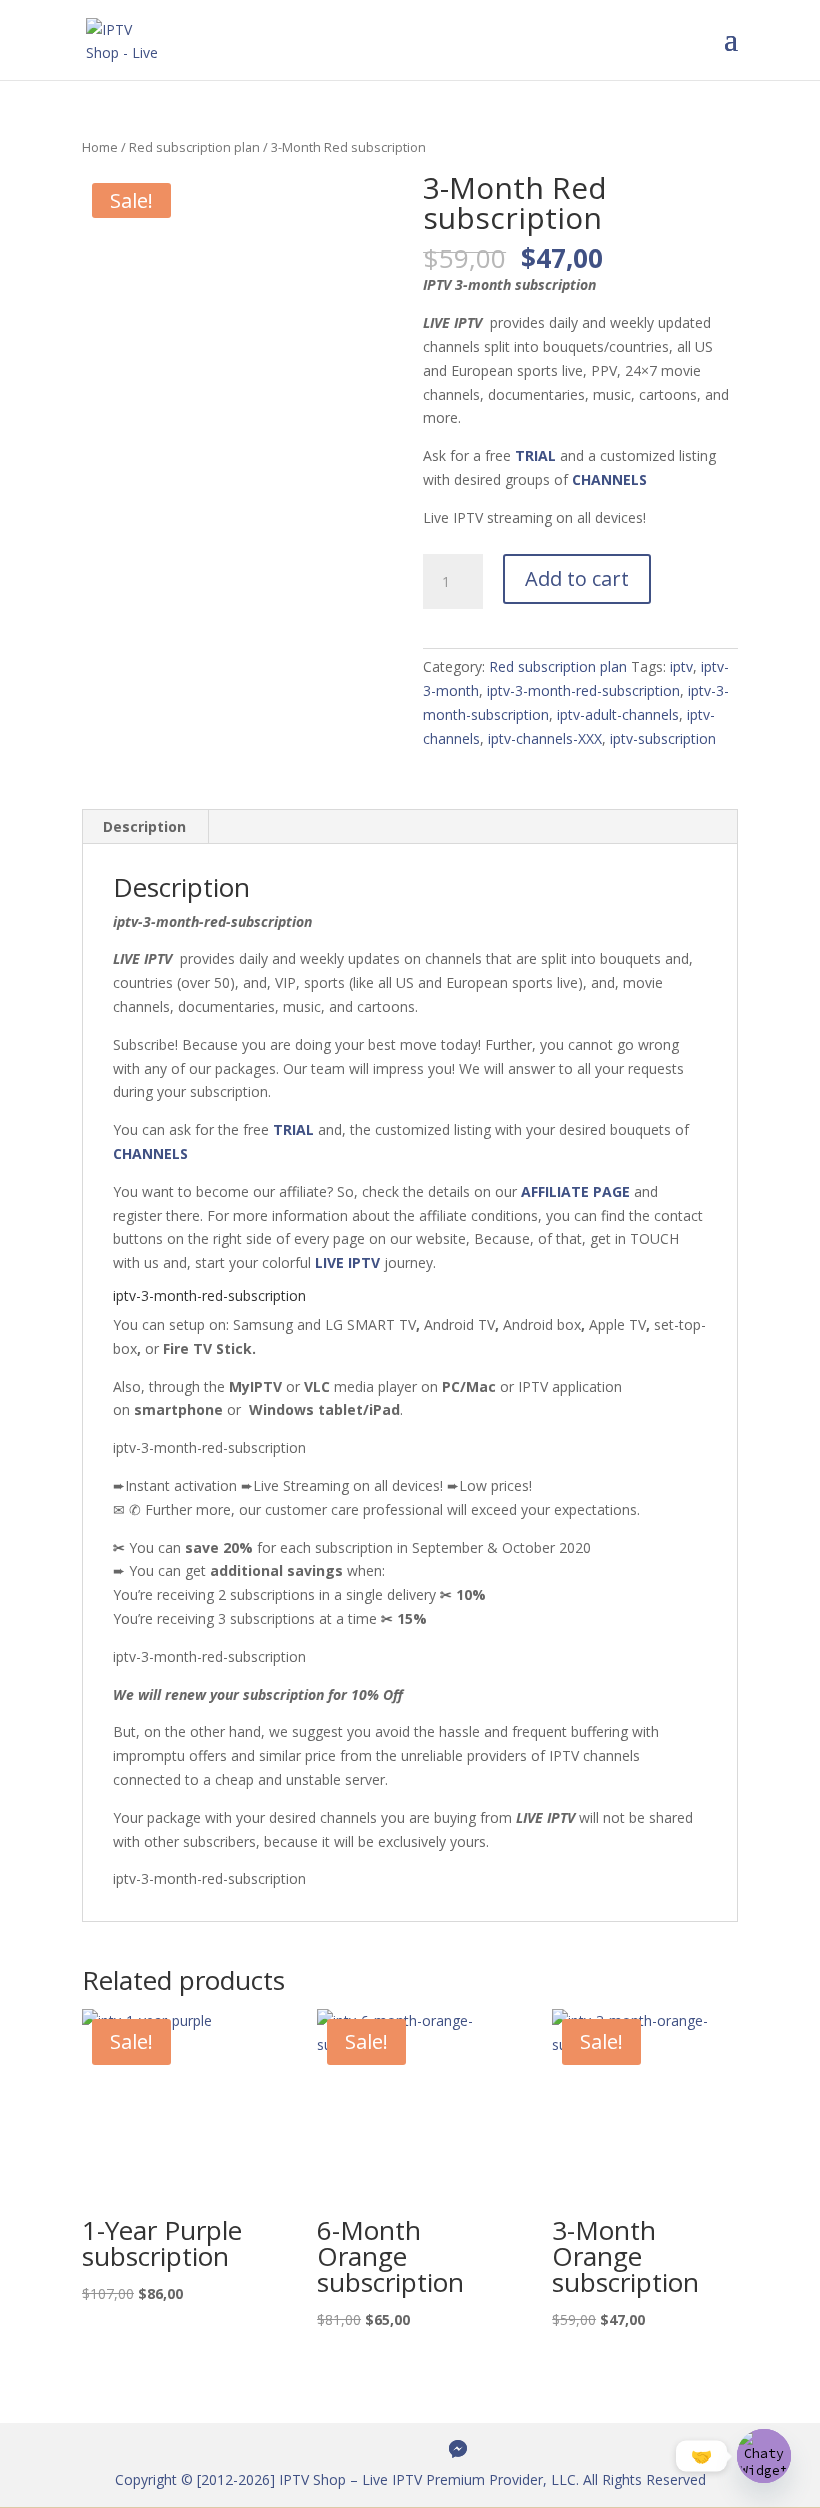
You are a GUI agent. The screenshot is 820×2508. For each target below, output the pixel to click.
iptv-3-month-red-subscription (583, 690)
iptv (681, 666)
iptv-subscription (663, 738)
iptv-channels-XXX (545, 738)
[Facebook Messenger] (458, 2449)
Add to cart (577, 578)
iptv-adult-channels (618, 714)
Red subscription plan (194, 147)
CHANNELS (609, 479)
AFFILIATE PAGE (575, 1191)
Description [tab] (144, 826)
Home (100, 147)
